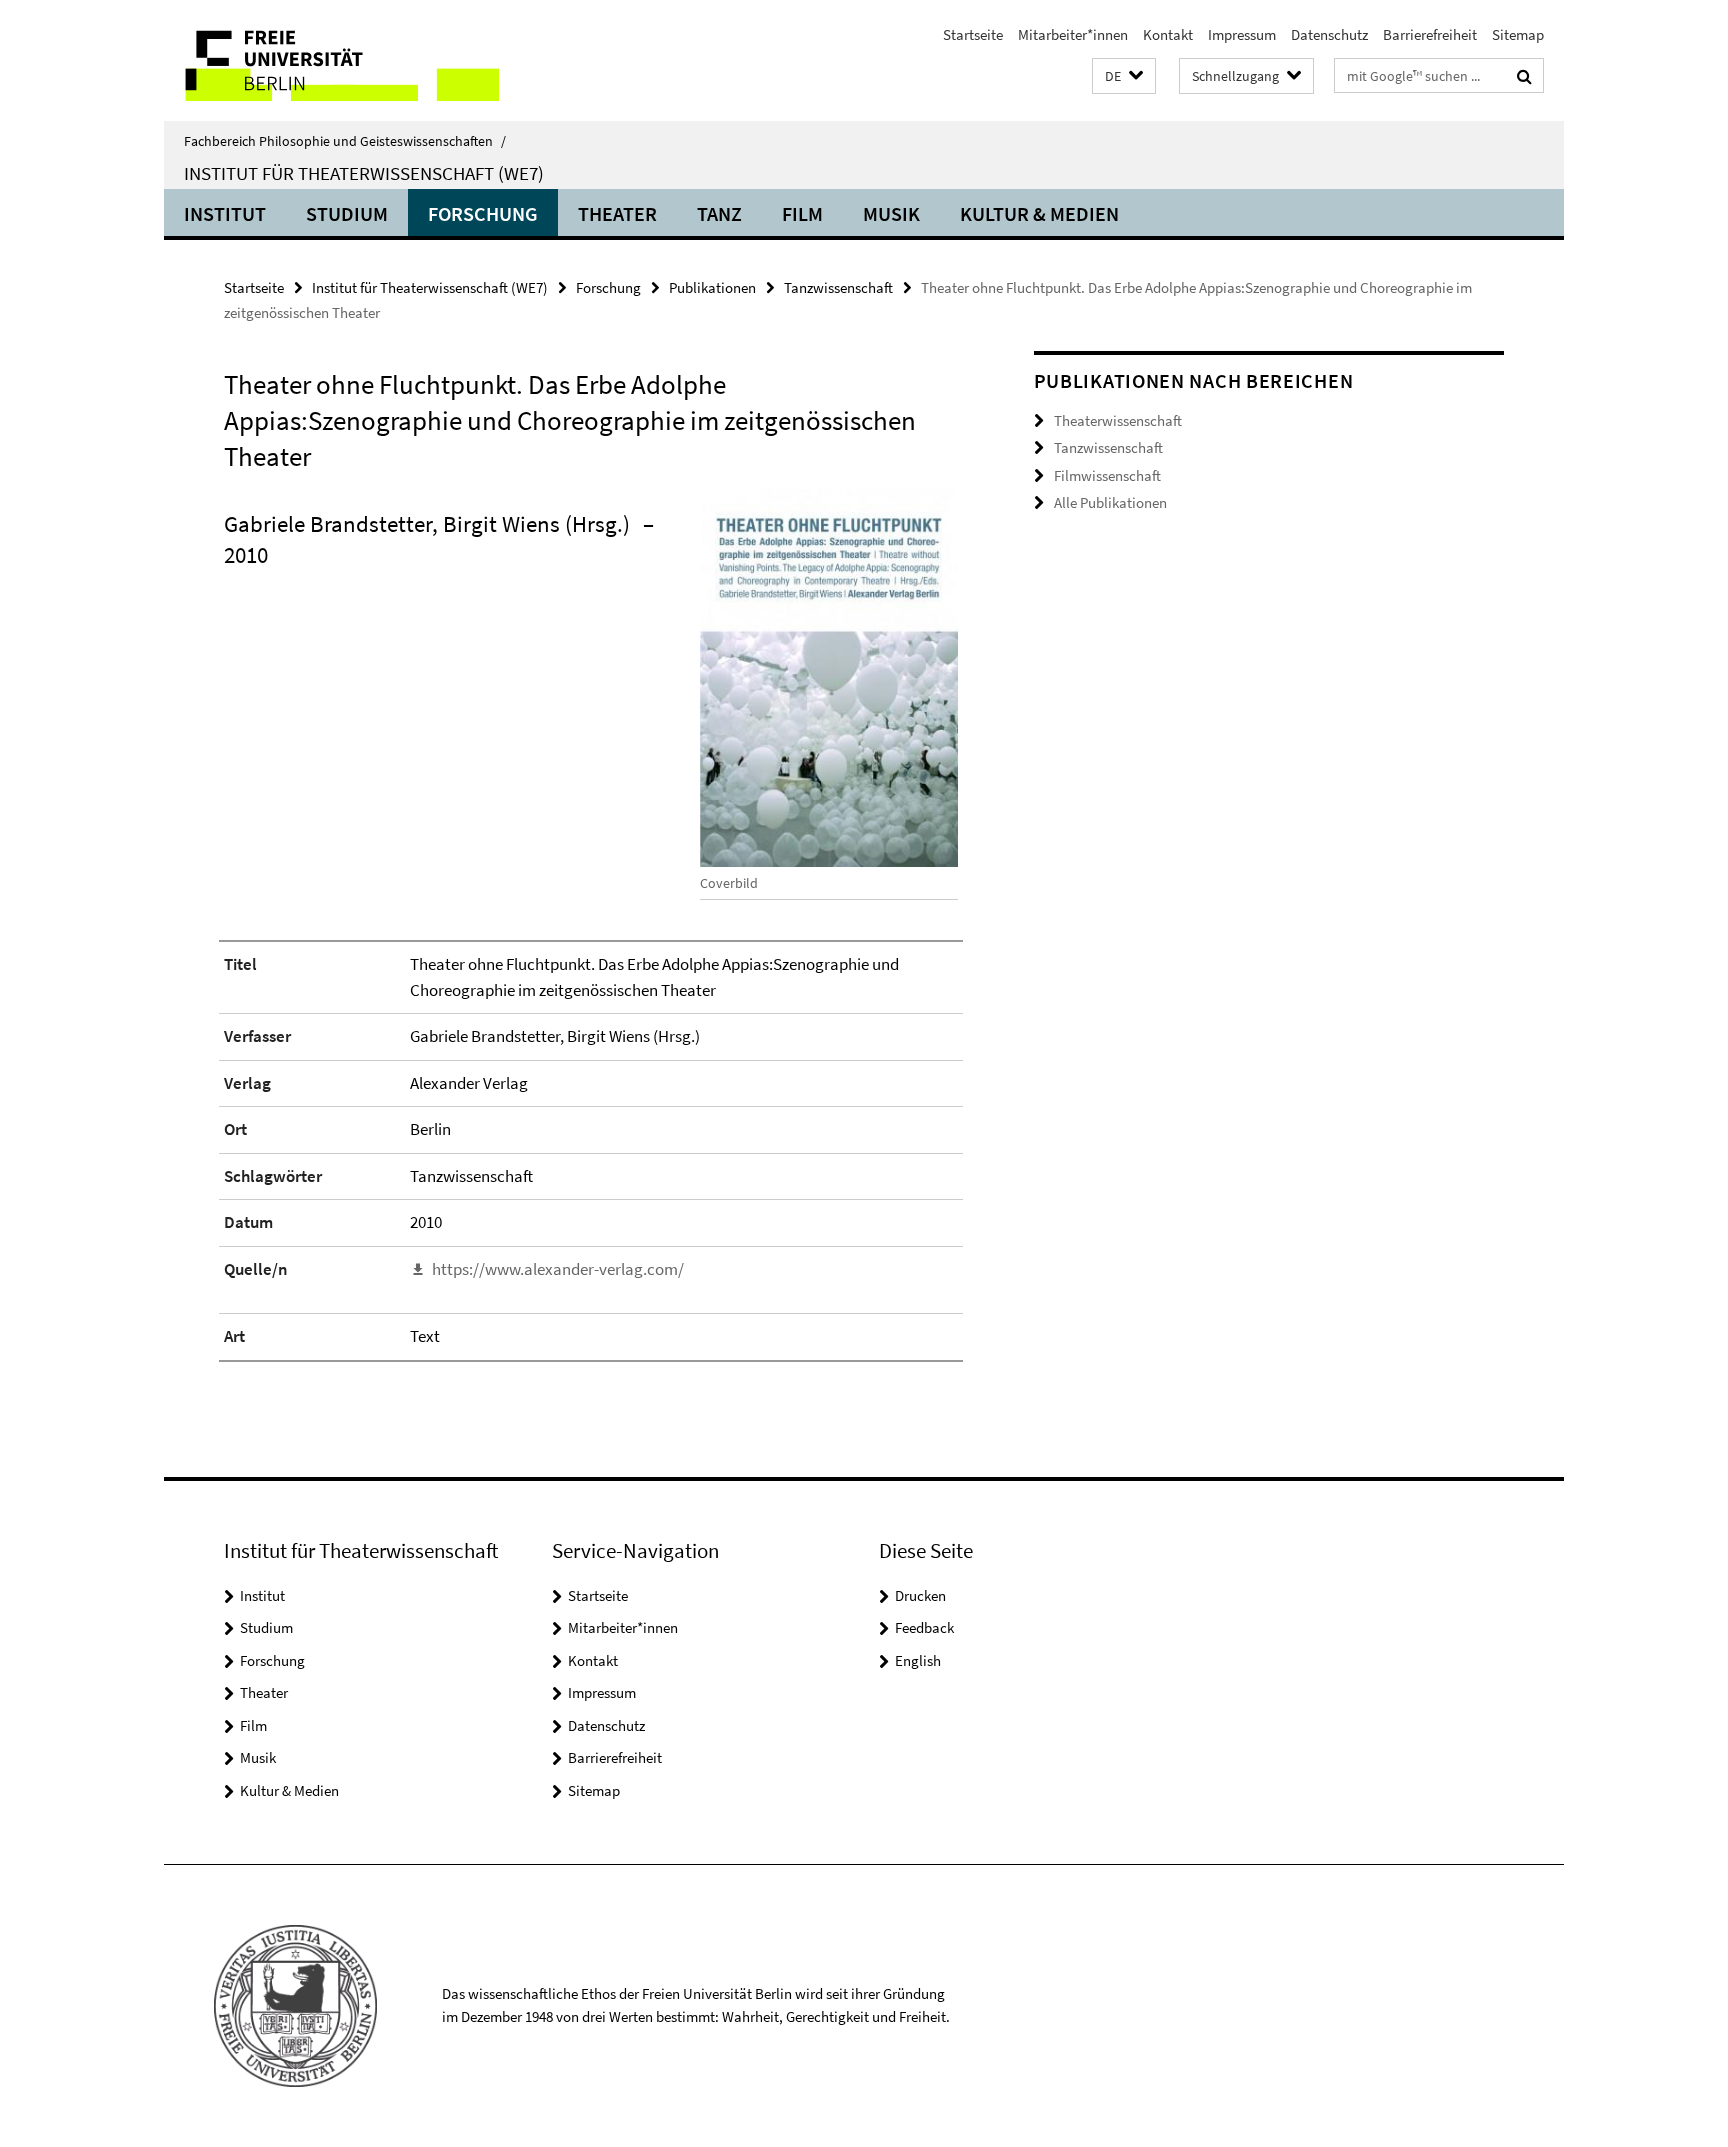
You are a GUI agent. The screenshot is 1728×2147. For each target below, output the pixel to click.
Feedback (924, 1627)
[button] (1124, 76)
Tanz (719, 213)
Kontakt (1168, 34)
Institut (225, 213)
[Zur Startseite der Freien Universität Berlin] (331, 60)
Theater (617, 213)
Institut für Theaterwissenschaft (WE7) (364, 173)
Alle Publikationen (1110, 502)
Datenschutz (1329, 34)
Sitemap (1518, 34)
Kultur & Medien (1039, 213)
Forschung (483, 213)
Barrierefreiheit (1430, 34)
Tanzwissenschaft (838, 287)
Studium (347, 213)
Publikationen (712, 287)
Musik (891, 213)
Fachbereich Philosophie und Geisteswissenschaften (345, 141)
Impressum (1242, 34)
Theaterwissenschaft (1118, 420)
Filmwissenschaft (1107, 475)
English (918, 1660)
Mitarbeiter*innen (1073, 34)
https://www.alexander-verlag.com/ (558, 1269)
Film (802, 213)
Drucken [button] (920, 1595)
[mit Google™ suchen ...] (1524, 76)
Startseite (973, 34)
